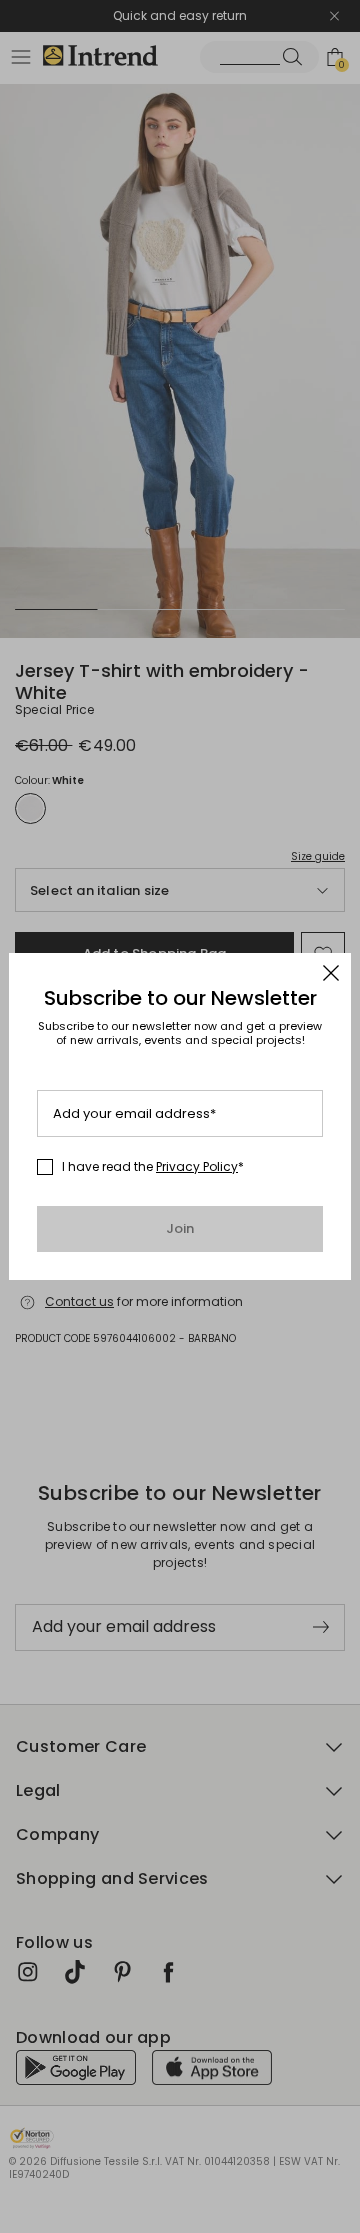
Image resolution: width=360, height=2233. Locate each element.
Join (180, 1228)
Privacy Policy (197, 1166)
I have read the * (153, 1167)
